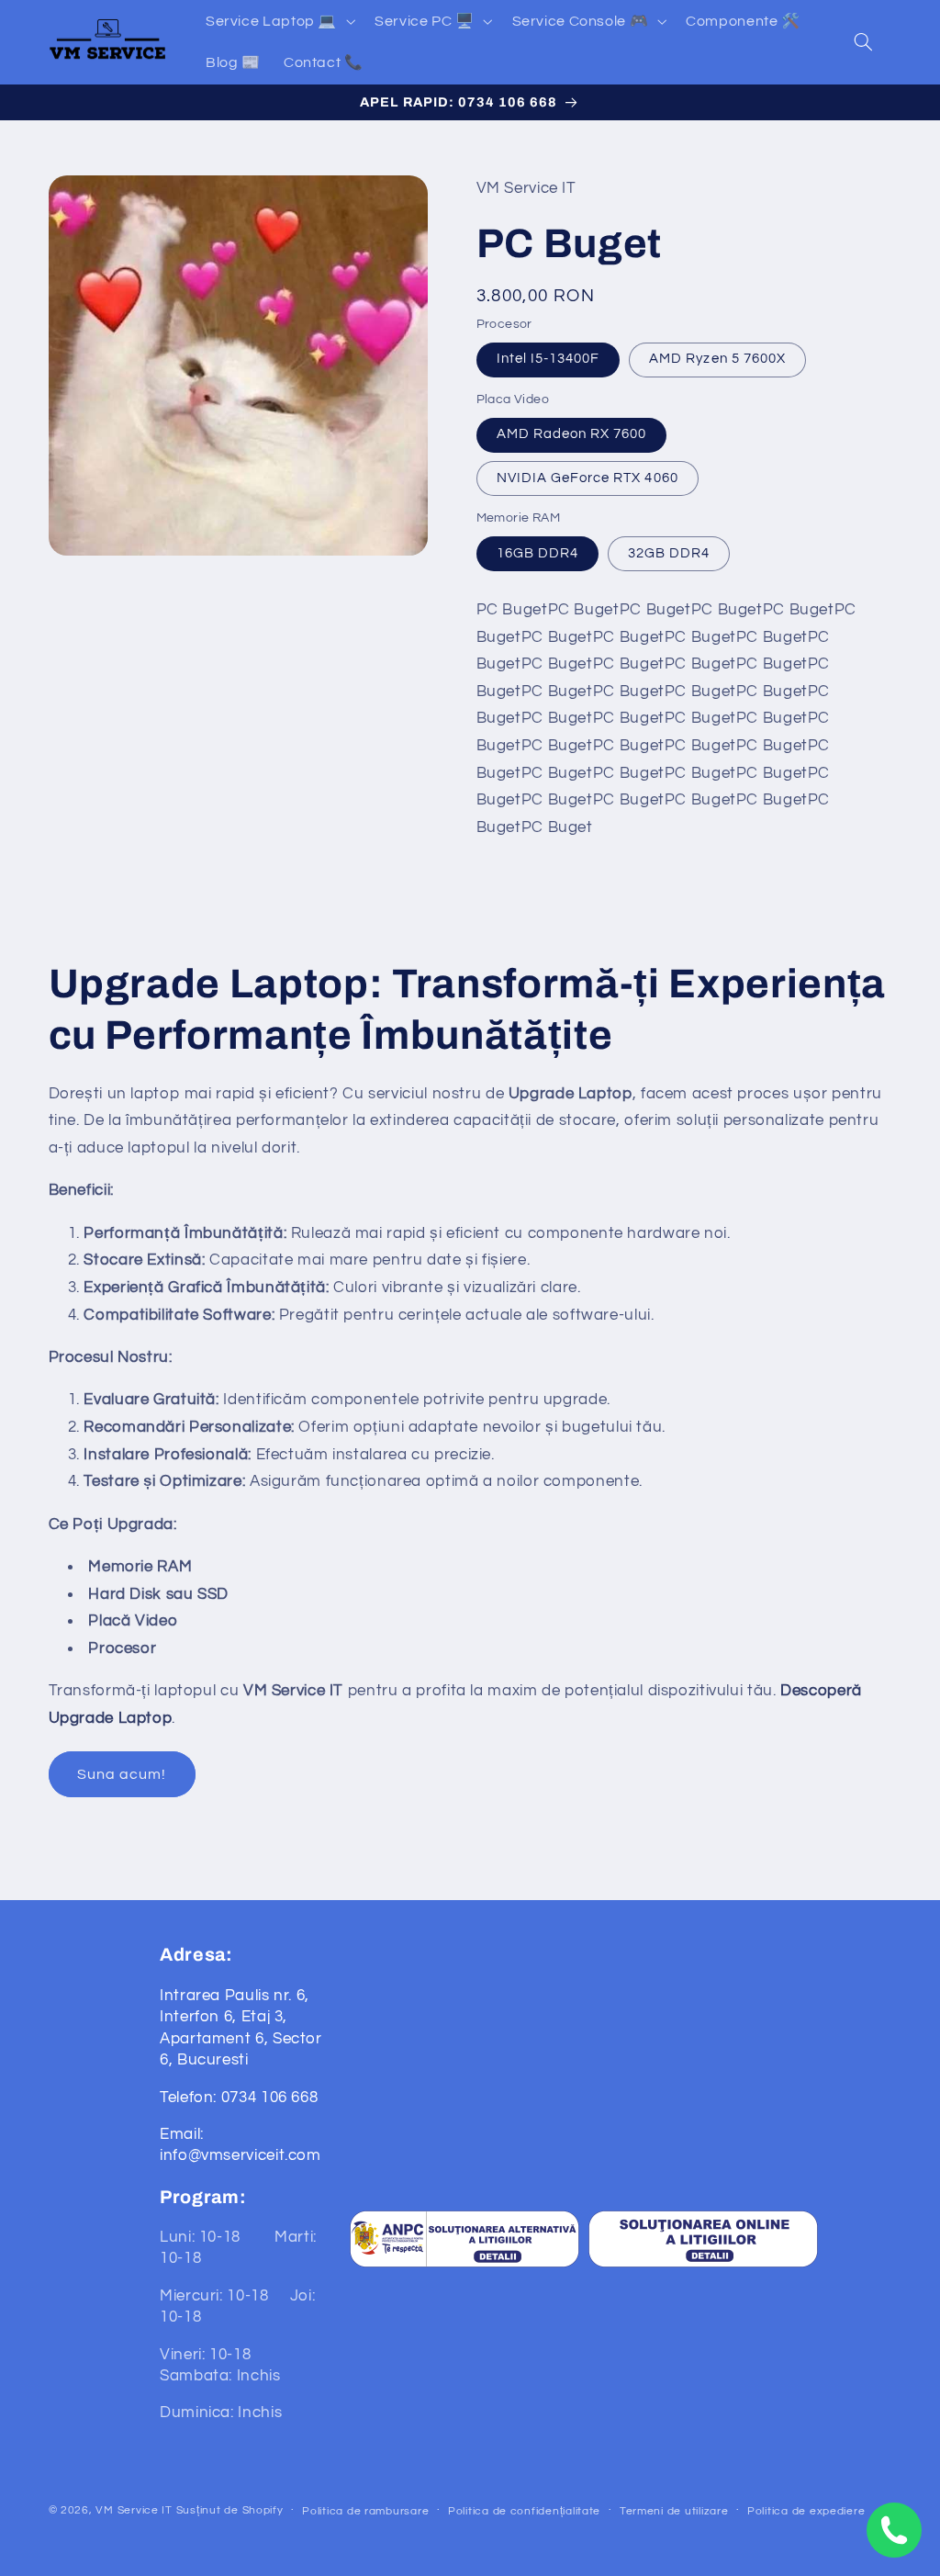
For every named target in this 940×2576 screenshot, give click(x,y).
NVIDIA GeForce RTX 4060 (587, 478)
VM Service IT (134, 2510)
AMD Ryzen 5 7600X (717, 359)
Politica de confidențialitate (524, 2511)
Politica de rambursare (365, 2511)
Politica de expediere (806, 2511)
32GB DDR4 (669, 553)
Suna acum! (122, 1774)
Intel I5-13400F (548, 359)
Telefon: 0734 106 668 (239, 2098)
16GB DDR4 (537, 553)
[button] (278, 21)
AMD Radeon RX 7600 (572, 434)
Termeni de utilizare (674, 2511)
